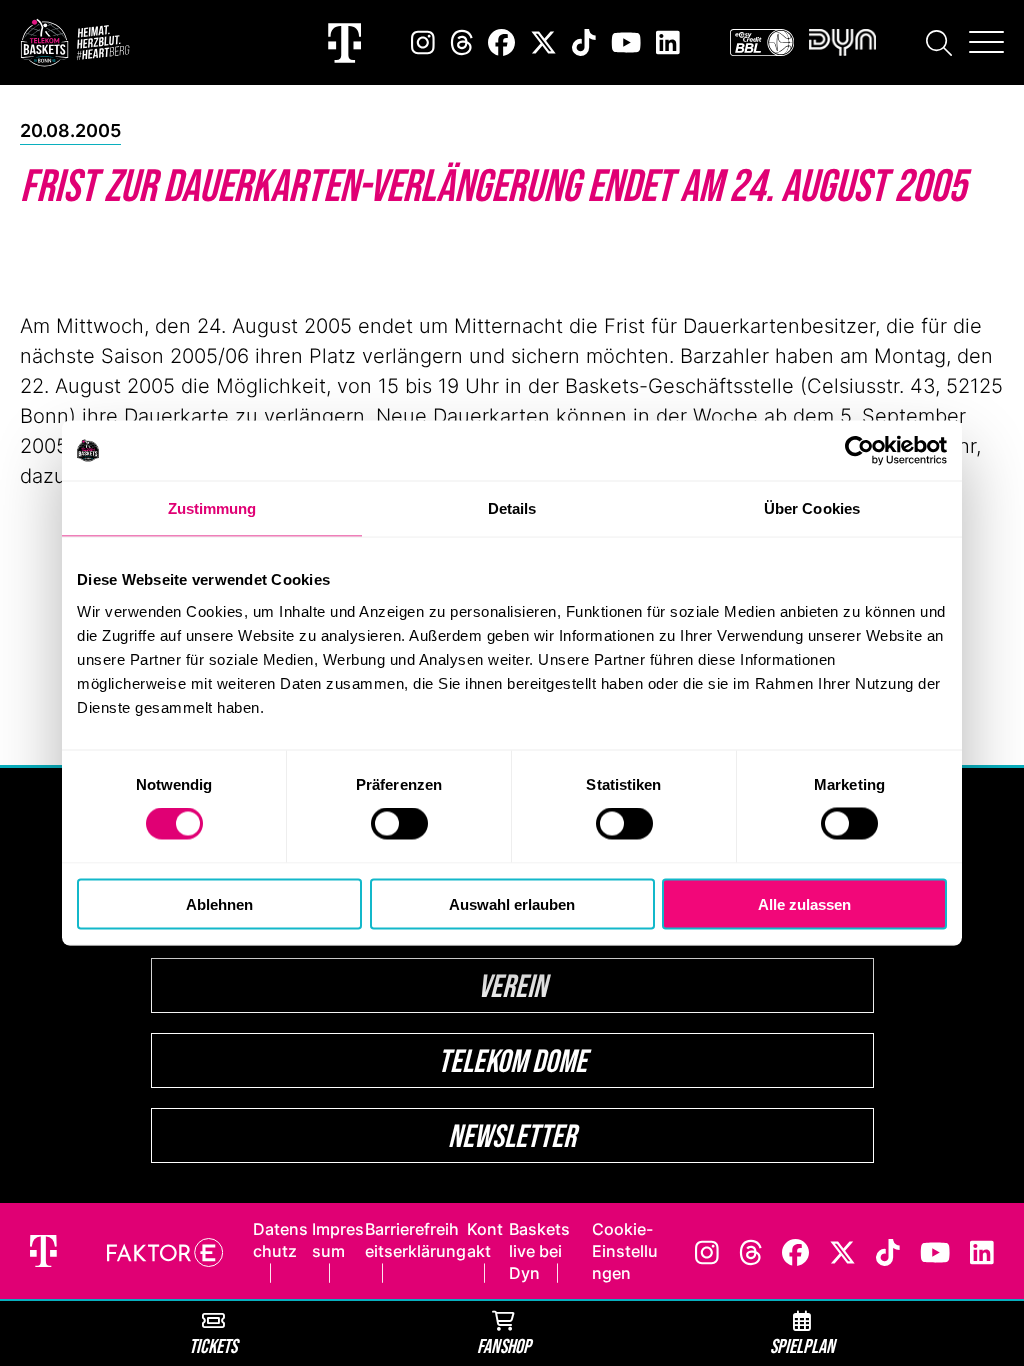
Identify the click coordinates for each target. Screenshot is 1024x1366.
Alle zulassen (804, 903)
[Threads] (462, 42)
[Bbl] (762, 42)
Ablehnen (219, 903)
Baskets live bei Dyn (539, 1251)
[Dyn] (842, 42)
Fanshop (504, 1345)
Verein (512, 985)
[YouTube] (626, 42)
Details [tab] (512, 508)
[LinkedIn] (668, 42)
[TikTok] (584, 42)
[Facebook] (501, 42)
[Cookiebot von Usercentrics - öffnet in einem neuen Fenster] (859, 451)
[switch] (399, 824)
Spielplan (802, 1345)
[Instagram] (423, 42)
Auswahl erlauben (512, 903)
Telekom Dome (512, 1060)
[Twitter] (543, 42)
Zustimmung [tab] (212, 508)
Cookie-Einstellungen (625, 1251)
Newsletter (512, 1135)
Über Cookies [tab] (812, 508)
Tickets (213, 1345)
